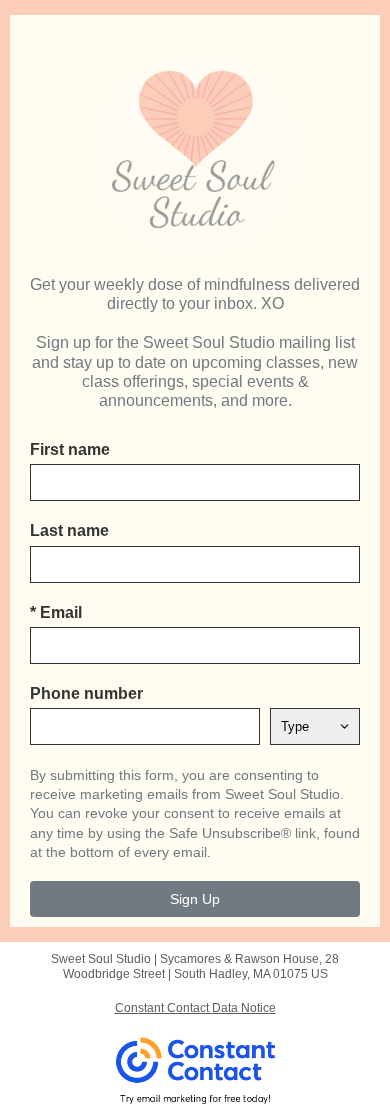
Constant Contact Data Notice (195, 1008)
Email (56, 612)
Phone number (86, 693)
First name (70, 449)
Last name (69, 530)
